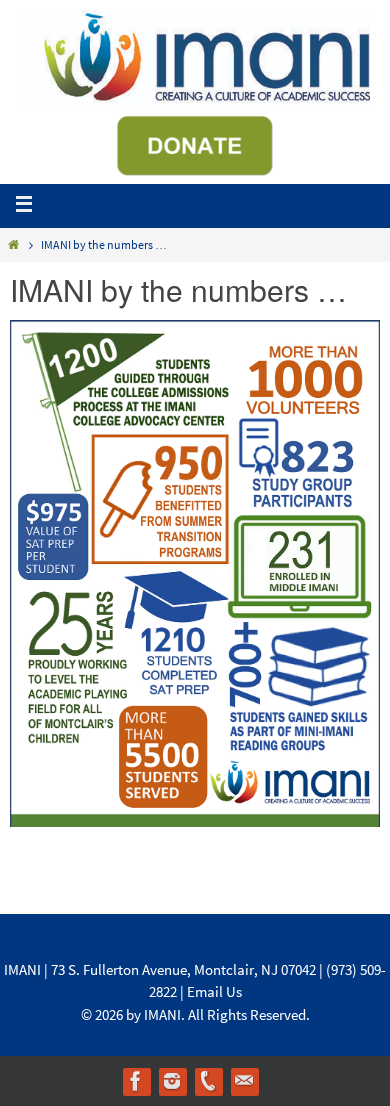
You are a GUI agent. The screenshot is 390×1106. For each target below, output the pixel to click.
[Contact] (244, 1081)
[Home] (13, 244)
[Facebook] (136, 1081)
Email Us (214, 991)
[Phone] (208, 1081)
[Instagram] (172, 1081)
